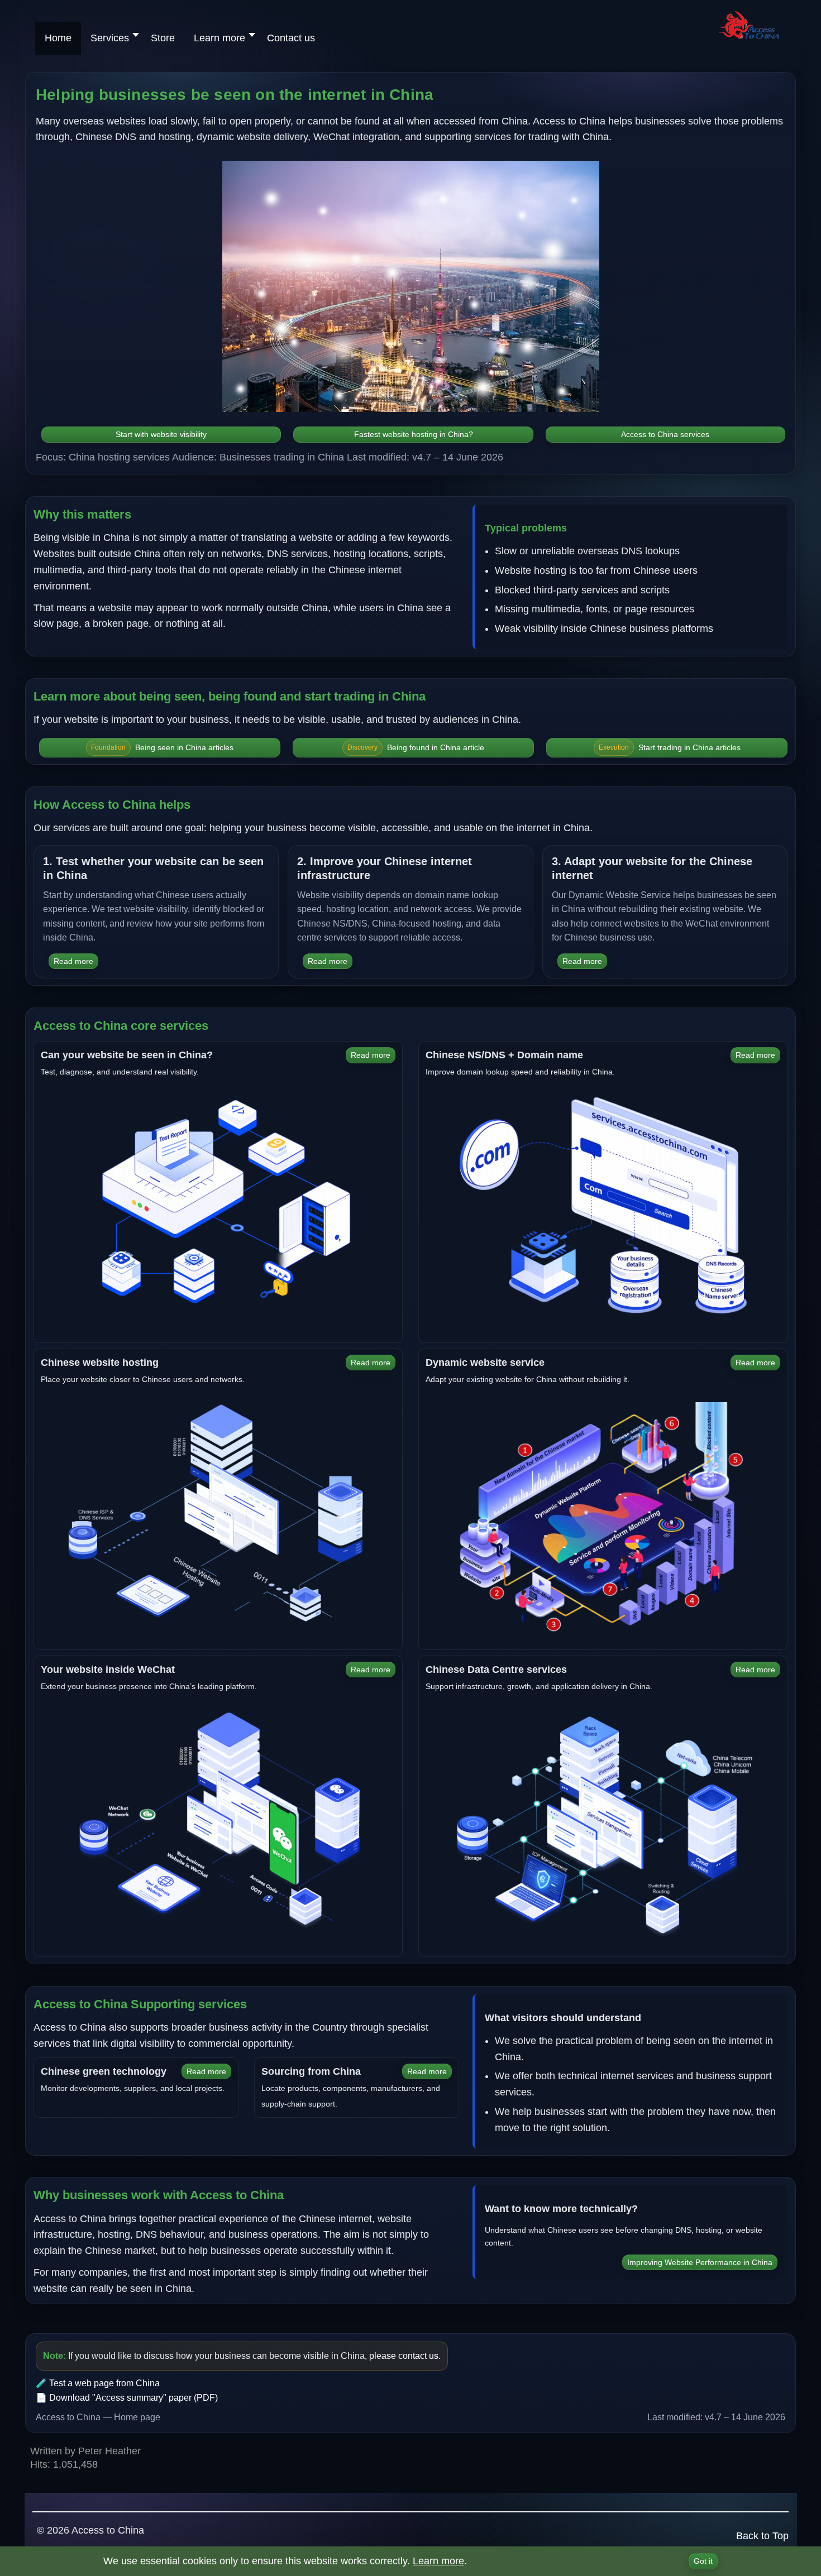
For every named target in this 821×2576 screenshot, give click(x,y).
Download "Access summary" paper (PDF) (133, 2398)
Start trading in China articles (670, 747)
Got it (703, 2561)
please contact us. (405, 2356)
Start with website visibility (161, 434)
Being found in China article (416, 747)
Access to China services (665, 434)
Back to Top (762, 2536)
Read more (73, 961)
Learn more (438, 2561)
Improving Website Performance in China (700, 2262)
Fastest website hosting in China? (414, 434)
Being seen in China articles (162, 747)
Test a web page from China (104, 2383)
